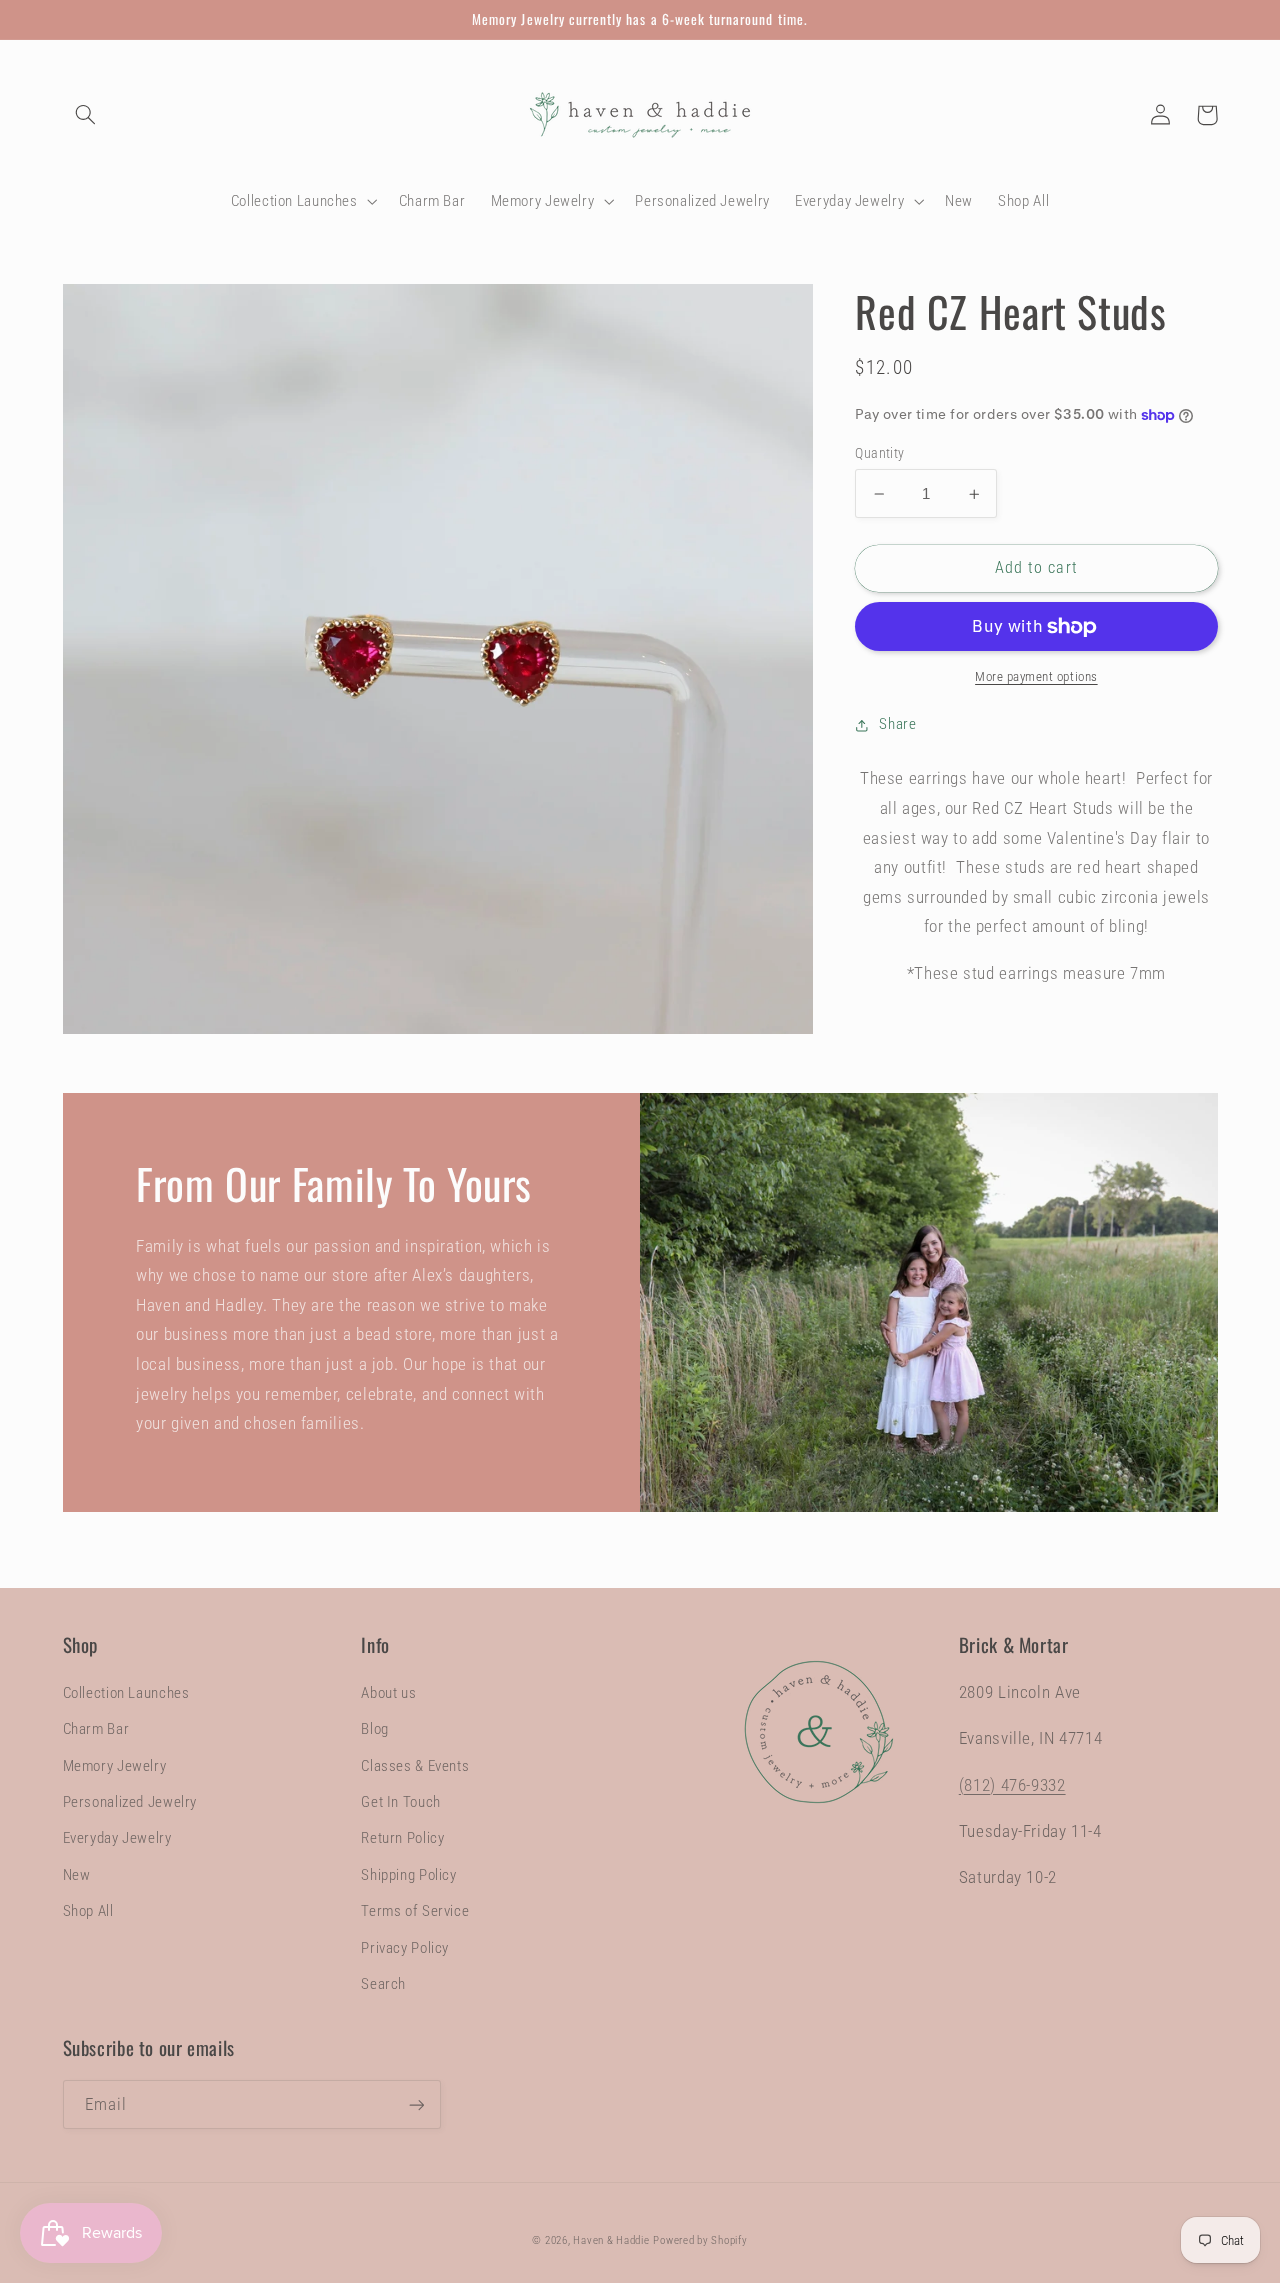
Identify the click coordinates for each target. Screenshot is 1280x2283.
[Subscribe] (416, 2104)
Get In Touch (401, 1802)
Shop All (88, 1911)
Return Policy (402, 1838)
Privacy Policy (405, 1948)
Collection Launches (126, 1693)
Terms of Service (415, 1911)
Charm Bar (96, 1729)
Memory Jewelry (115, 1766)
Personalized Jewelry (130, 1802)
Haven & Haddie (611, 2240)
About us (388, 1693)
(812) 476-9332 (1012, 1785)
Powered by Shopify (700, 2240)
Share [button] (897, 724)
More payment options (1036, 676)
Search (383, 1984)
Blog (375, 1729)
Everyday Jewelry (117, 1838)
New (77, 1875)
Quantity (879, 453)
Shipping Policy (408, 1875)
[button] (86, 115)
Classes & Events (415, 1766)
